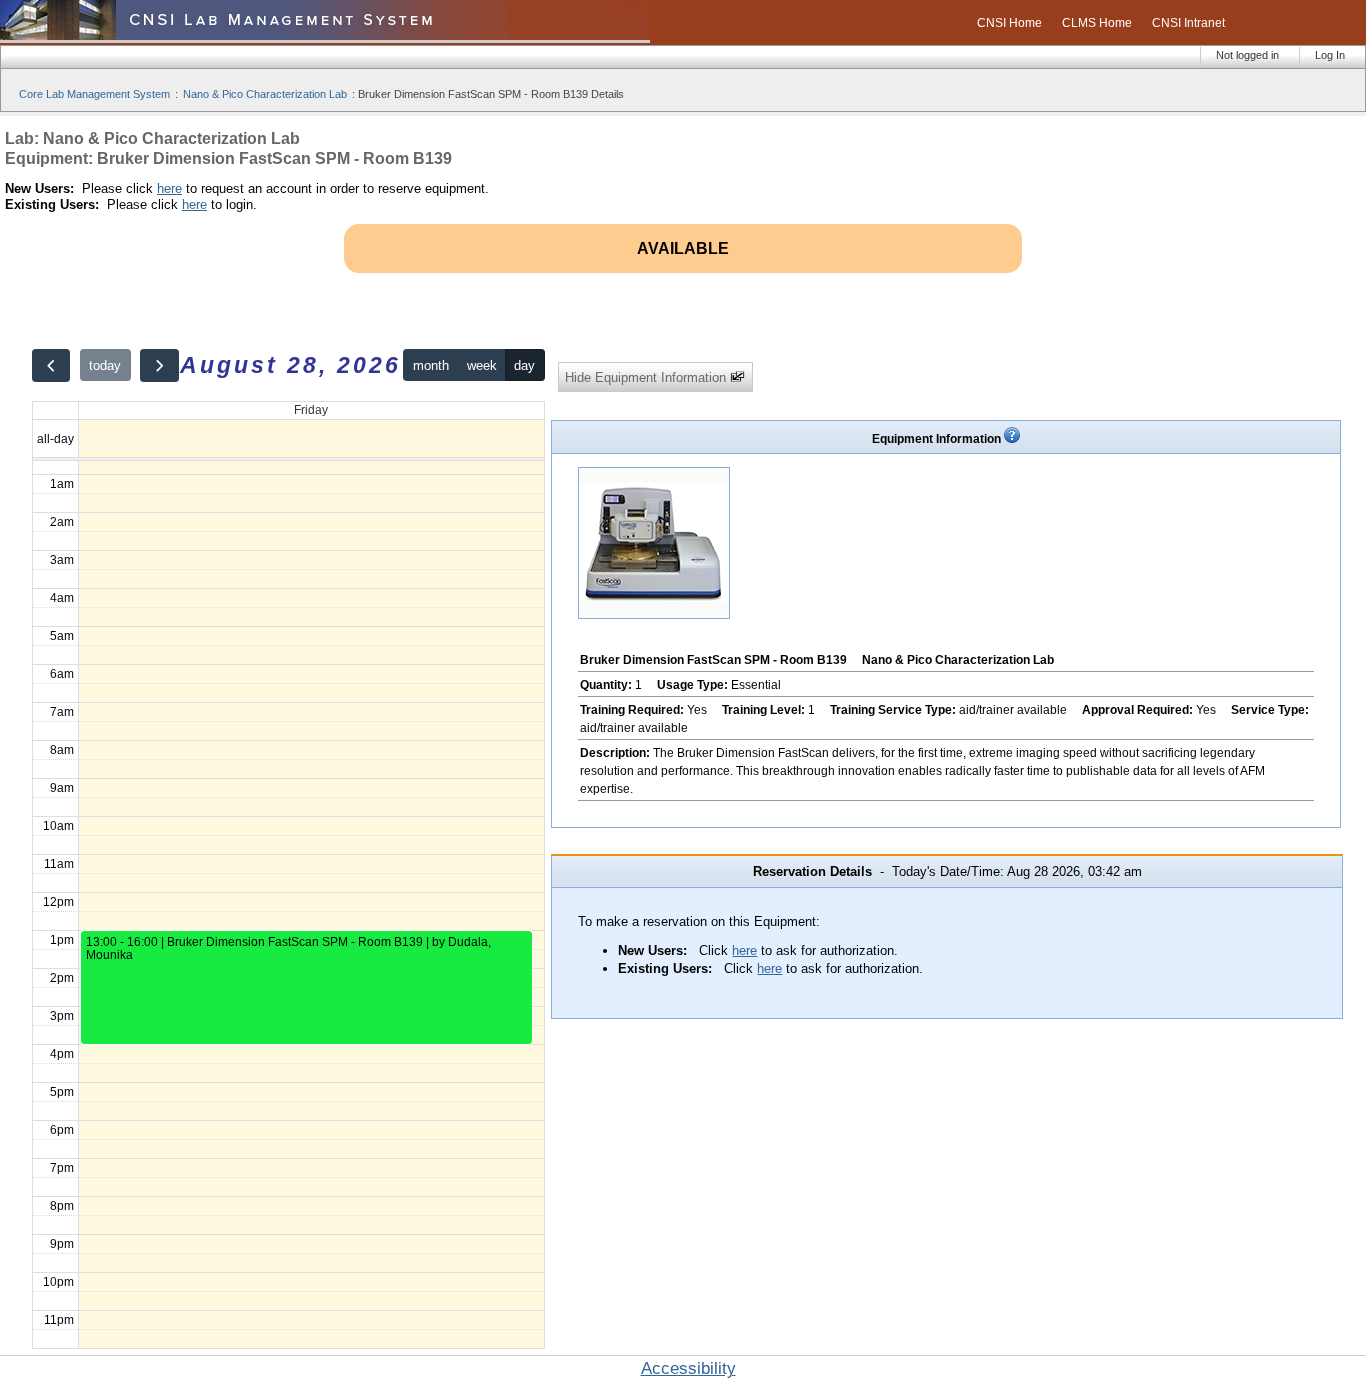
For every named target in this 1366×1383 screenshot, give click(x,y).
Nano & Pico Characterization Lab (265, 94)
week (482, 365)
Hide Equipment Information (647, 377)
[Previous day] (51, 365)
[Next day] (159, 365)
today (105, 365)
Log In (1330, 55)
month (431, 365)
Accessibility (688, 1368)
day (524, 365)
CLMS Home (1097, 23)
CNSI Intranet (1188, 23)
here (169, 188)
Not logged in (1247, 55)
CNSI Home (1009, 23)
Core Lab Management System (94, 94)
